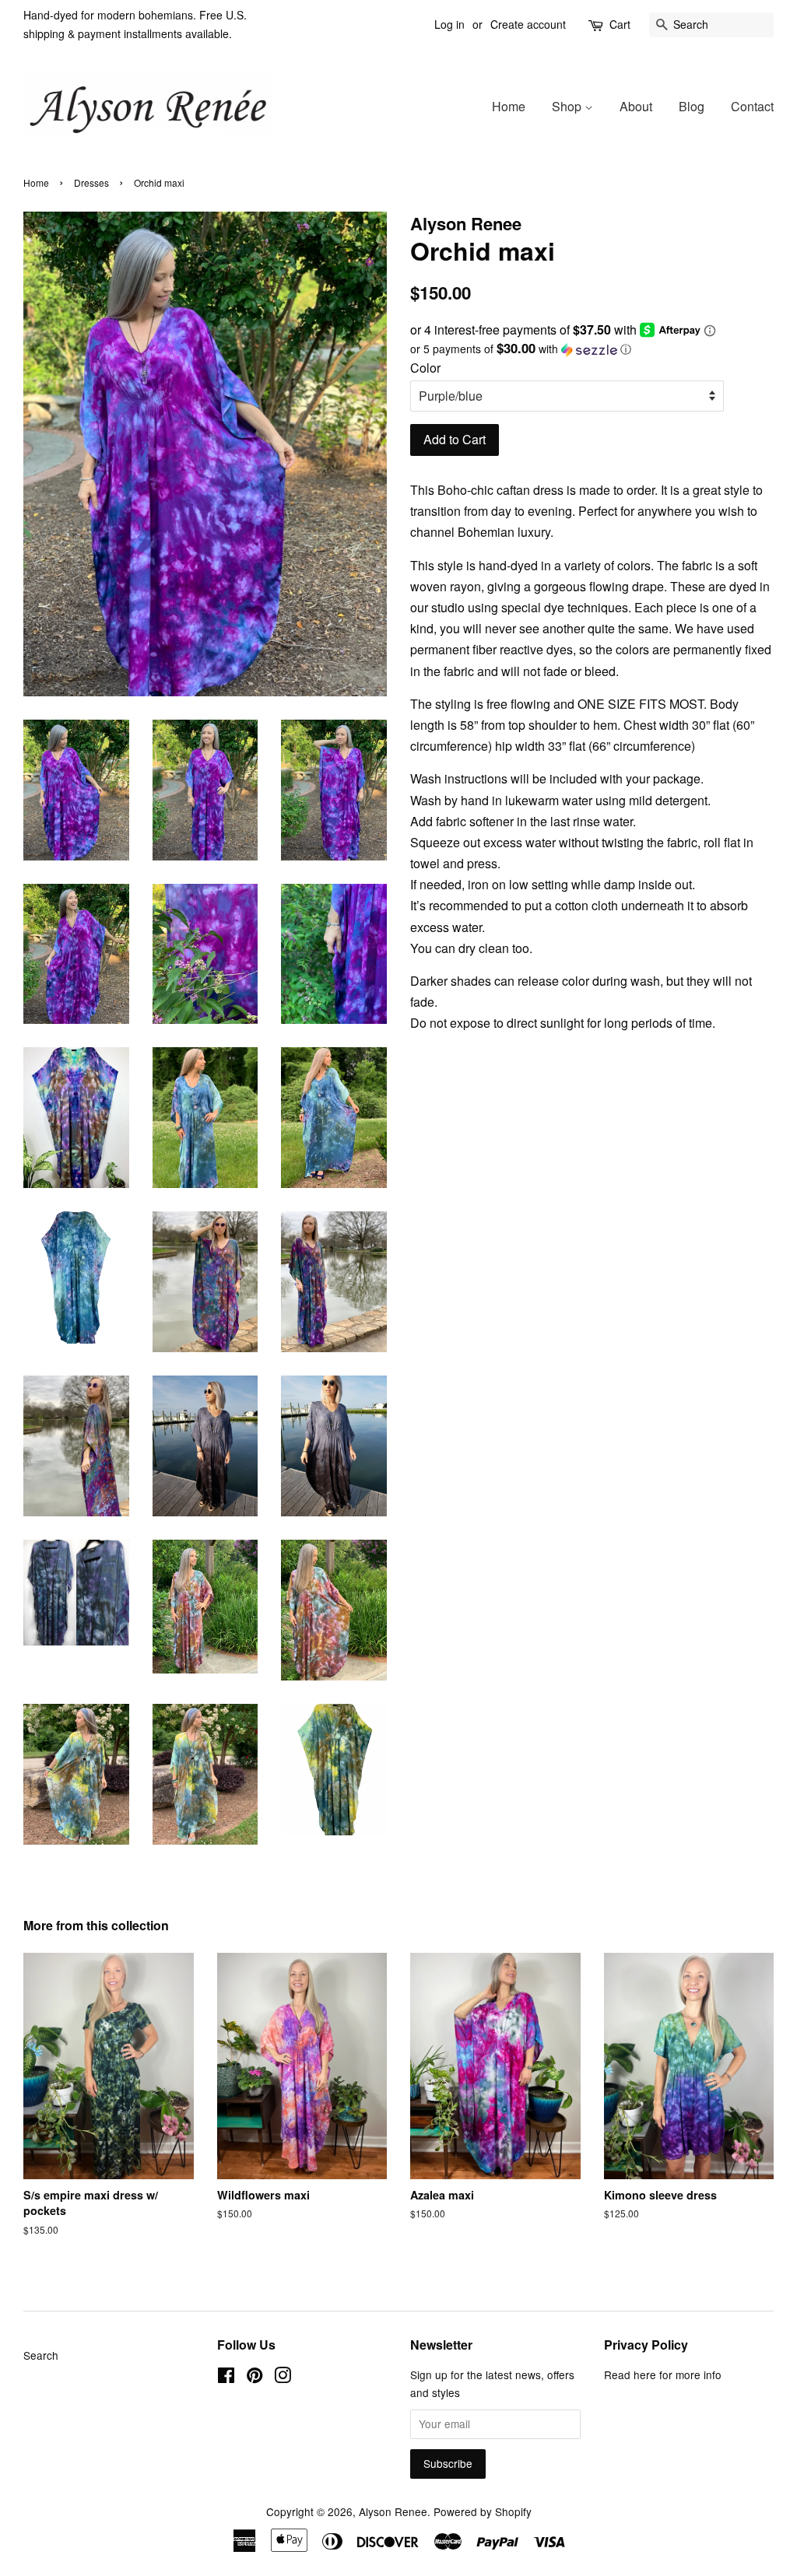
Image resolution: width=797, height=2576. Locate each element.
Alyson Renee (393, 2511)
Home (509, 106)
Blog (692, 106)
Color (425, 368)
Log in (449, 24)
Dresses (91, 182)
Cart (620, 24)
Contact (752, 106)
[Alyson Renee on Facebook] (226, 2378)
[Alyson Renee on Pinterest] (255, 2378)
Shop (568, 106)
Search (41, 2355)
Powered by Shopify (483, 2511)
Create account (528, 24)
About (636, 106)
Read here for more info (663, 2374)
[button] (592, 349)
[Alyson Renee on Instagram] (283, 2378)
